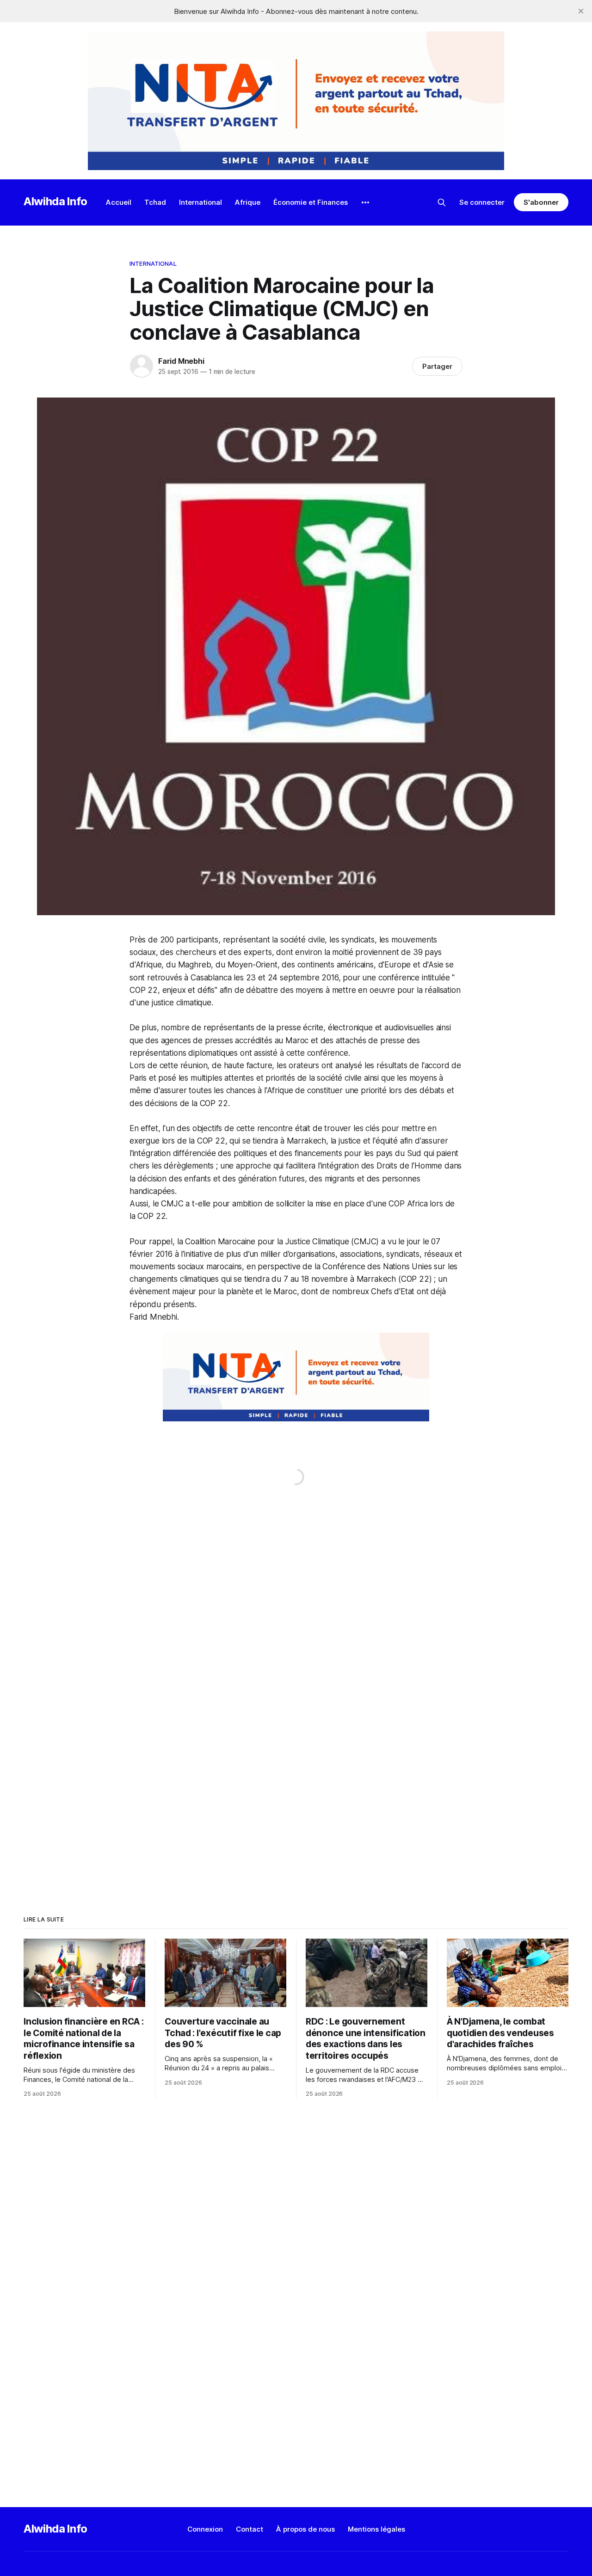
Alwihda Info (55, 201)
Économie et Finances (311, 202)
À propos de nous (305, 2529)
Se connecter (482, 202)
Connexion (205, 2529)
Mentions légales (376, 2529)
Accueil (119, 202)
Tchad (155, 202)
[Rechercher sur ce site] (442, 202)
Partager (437, 366)
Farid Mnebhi (181, 361)
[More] (365, 202)
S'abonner (541, 202)
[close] (581, 11)
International (200, 202)
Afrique (248, 202)
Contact (250, 2529)
